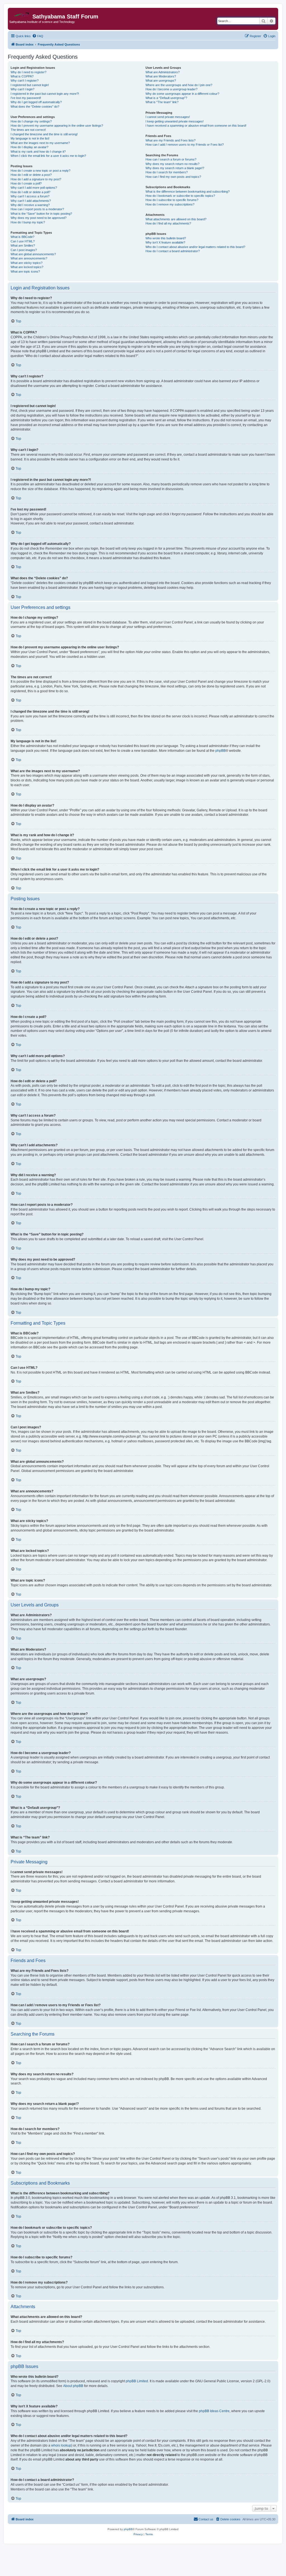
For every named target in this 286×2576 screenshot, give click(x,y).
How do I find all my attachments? (168, 223)
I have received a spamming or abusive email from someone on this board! (196, 126)
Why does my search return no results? (172, 164)
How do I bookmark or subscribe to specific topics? (180, 196)
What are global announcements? (33, 254)
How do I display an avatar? (29, 147)
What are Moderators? (161, 76)
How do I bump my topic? (28, 222)
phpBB (221, 751)
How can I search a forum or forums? (171, 159)
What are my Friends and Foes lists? (171, 140)
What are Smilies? (23, 245)
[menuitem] (38, 36)
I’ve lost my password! (26, 98)
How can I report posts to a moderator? (37, 209)
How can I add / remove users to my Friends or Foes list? (185, 145)
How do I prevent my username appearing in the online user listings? (57, 126)
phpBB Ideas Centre (214, 2411)
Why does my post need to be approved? (39, 218)
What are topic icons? (25, 271)
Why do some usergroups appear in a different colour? (182, 94)
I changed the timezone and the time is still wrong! (44, 134)
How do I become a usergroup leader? (171, 89)
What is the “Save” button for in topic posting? (41, 214)
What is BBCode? (22, 237)
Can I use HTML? (23, 241)
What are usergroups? (161, 81)
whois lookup (61, 2445)
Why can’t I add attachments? (31, 201)
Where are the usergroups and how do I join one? (179, 85)
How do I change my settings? (31, 121)
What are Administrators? (163, 72)
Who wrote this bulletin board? (166, 238)
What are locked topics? (27, 267)
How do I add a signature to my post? (36, 179)
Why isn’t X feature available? (165, 242)
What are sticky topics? (27, 263)
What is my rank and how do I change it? (38, 152)
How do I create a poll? (26, 183)
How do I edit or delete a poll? (30, 192)
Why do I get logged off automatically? (36, 102)
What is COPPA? (22, 76)
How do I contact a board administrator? (173, 251)
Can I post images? (24, 250)
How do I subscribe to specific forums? (172, 200)
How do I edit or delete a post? (31, 175)
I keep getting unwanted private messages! (175, 121)
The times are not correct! (28, 130)
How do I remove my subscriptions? (170, 204)
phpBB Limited (137, 2381)
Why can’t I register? (25, 81)
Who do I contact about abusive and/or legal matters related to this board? (195, 247)
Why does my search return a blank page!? (175, 168)
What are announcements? (29, 258)
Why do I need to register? (28, 72)
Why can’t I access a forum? (30, 196)
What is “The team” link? (162, 102)
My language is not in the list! (30, 138)
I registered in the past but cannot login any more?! (45, 94)
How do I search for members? (167, 172)
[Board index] (21, 13)
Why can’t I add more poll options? (34, 188)
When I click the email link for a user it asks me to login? (48, 156)
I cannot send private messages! (168, 117)
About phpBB (73, 2386)
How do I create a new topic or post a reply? (40, 171)
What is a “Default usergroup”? (166, 98)
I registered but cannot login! (30, 85)
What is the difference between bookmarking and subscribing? (188, 192)
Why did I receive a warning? (30, 205)
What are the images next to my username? (40, 143)
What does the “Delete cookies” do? (35, 107)
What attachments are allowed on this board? (176, 219)
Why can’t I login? (22, 89)
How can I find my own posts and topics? (173, 177)
